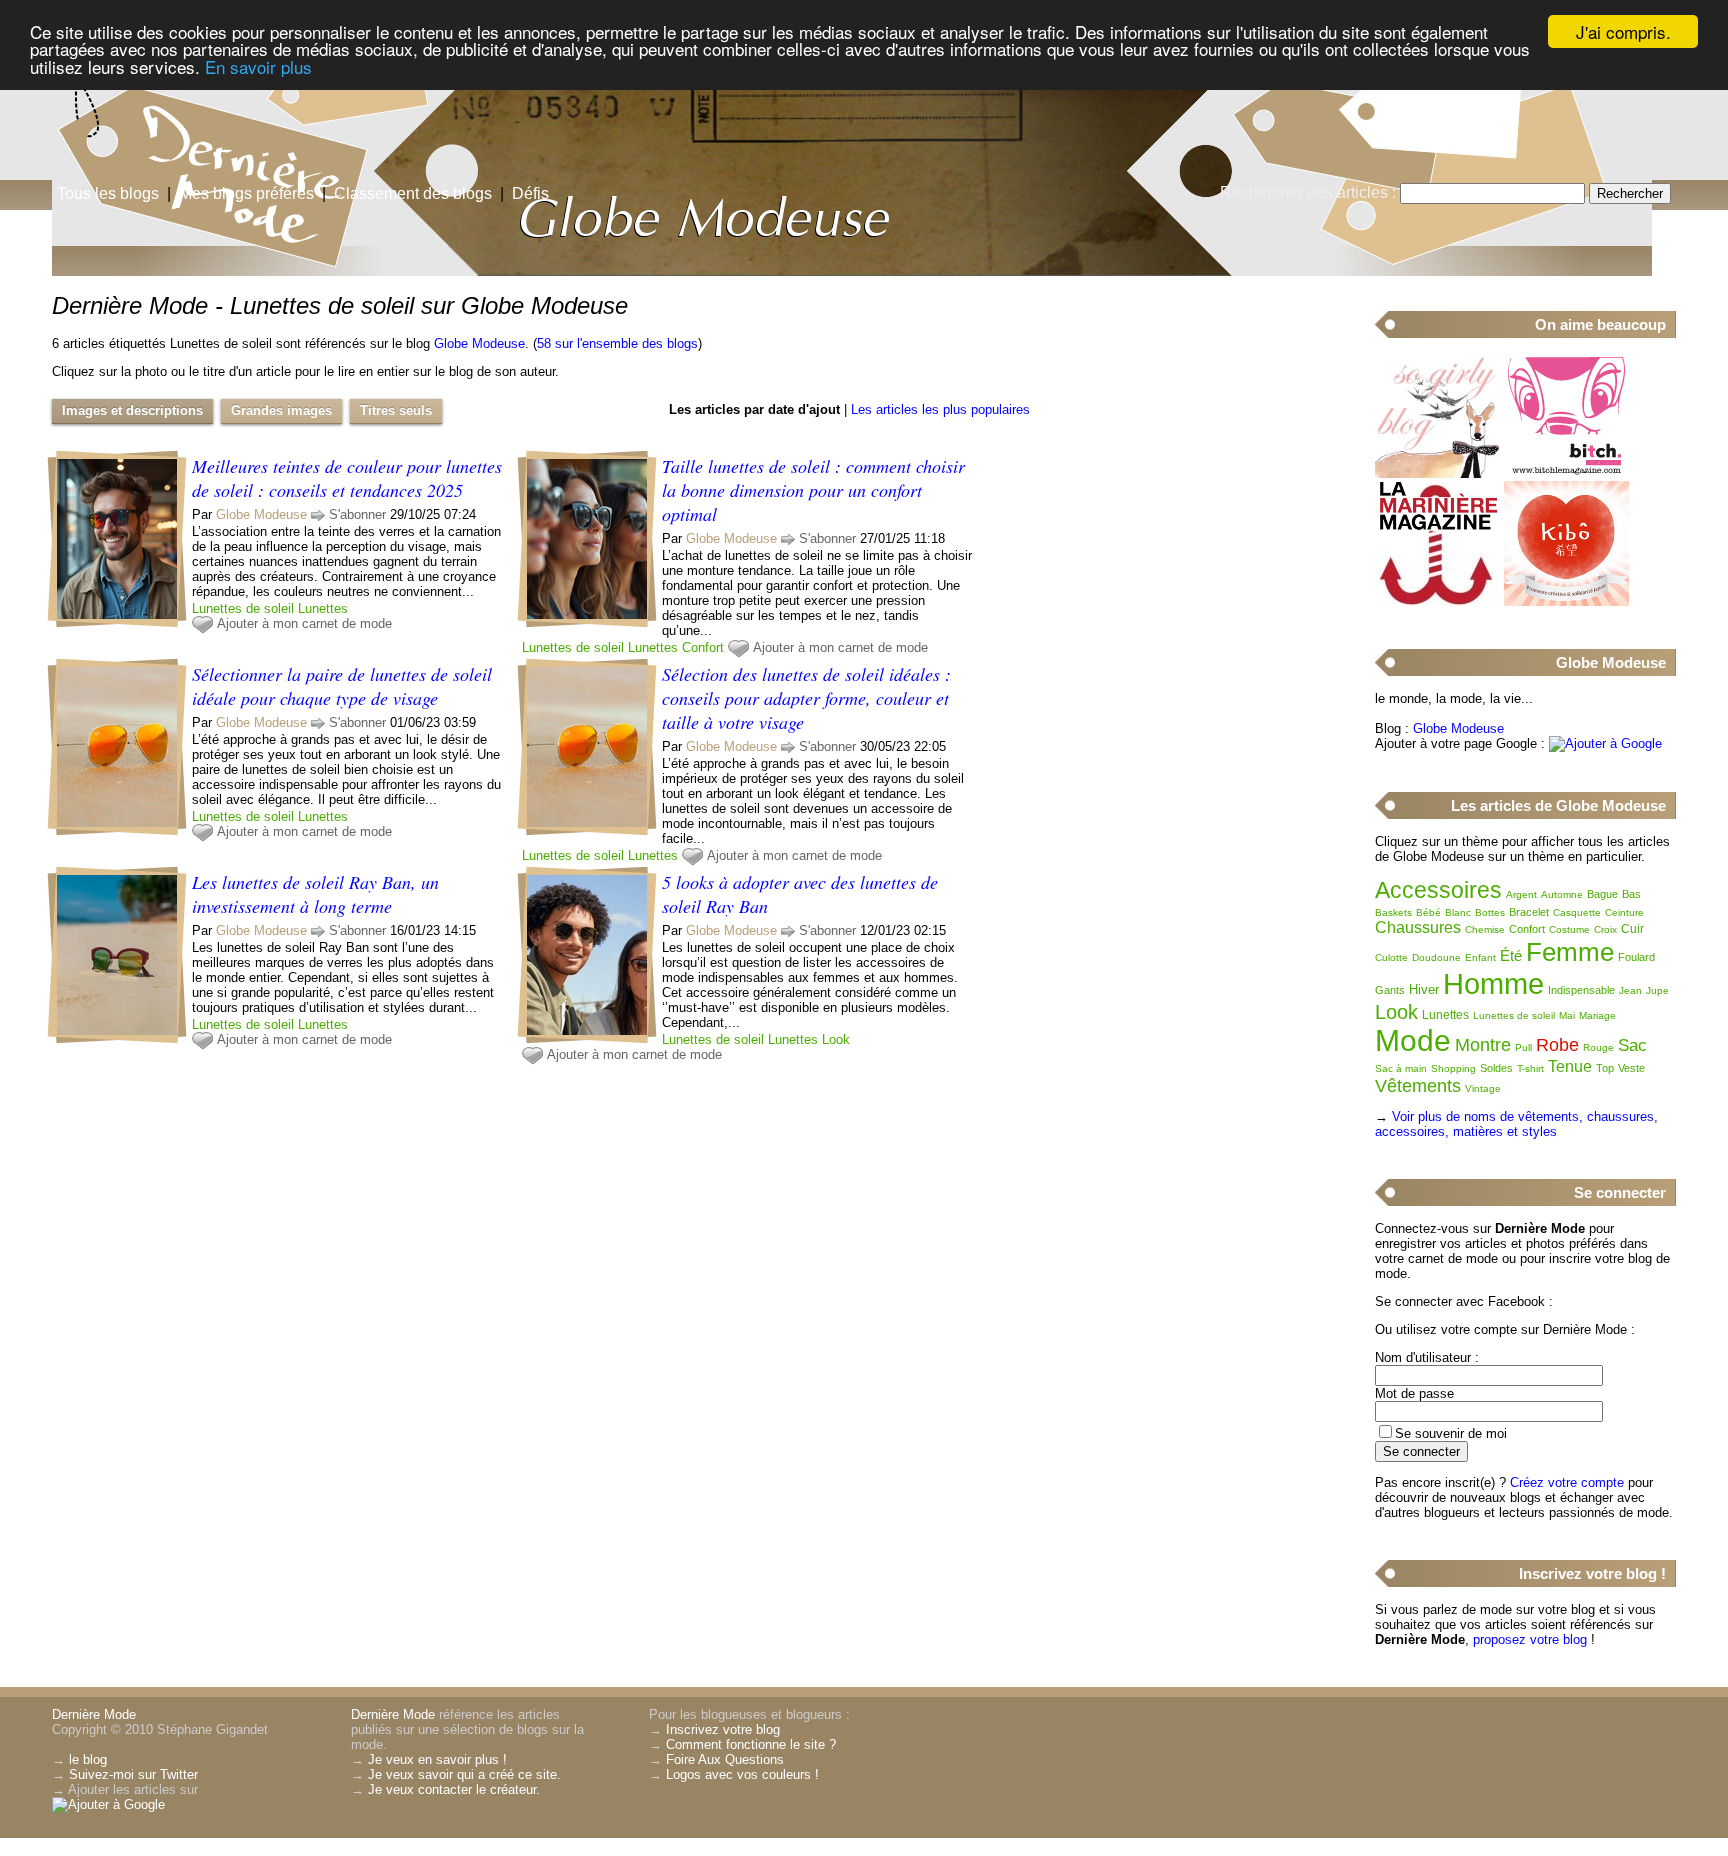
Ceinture (1624, 912)
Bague (1602, 894)
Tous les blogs (108, 193)
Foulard (1636, 957)
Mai (1567, 1015)
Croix (1605, 929)
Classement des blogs (413, 193)
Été (1511, 955)
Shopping (1453, 1068)
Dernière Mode (94, 1714)
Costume (1569, 929)
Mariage (1597, 1015)
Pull (1523, 1047)
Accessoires (1438, 890)
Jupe (1657, 990)
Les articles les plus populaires (940, 409)
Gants (1390, 990)
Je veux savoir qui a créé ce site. (464, 1774)
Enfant (1480, 957)
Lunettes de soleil (243, 608)
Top (1605, 1068)
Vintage (1483, 1088)
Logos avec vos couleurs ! (742, 1774)
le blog (88, 1759)
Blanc (1458, 912)
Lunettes (323, 608)
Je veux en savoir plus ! (437, 1759)
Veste (1631, 1068)
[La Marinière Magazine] (1437, 601)
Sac (1632, 1045)
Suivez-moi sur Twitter (133, 1774)
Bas (1631, 894)
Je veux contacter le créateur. (454, 1789)
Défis (530, 193)
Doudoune (1436, 957)
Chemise (1485, 929)
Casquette (1577, 912)
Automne (1562, 894)
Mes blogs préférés (246, 193)
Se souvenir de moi (1451, 1433)
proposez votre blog (1530, 1639)
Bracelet (1529, 912)
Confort (703, 647)
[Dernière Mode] (200, 105)
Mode (1413, 1040)
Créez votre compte (1567, 1482)
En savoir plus (258, 66)
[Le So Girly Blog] (1437, 473)
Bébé (1428, 912)
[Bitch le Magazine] (1566, 473)
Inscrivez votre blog (723, 1729)
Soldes (1496, 1068)
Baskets (1393, 912)
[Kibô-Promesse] (1566, 601)
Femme (1570, 952)
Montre (1483, 1045)
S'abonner (357, 514)
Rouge (1598, 1047)
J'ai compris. (1623, 31)
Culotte (1391, 957)
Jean (1630, 990)
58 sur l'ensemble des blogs (617, 343)
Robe (1557, 1045)
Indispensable (1581, 990)
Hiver (1424, 989)
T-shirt (1530, 1068)
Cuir (1632, 929)
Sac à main (1401, 1068)
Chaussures (1418, 927)
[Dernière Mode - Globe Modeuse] (1104, 155)
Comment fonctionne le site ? (751, 1744)
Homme (1493, 984)
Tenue (1570, 1066)
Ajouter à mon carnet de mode (304, 623)
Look (836, 1039)
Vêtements (1418, 1086)
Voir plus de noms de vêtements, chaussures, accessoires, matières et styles (1516, 1124)
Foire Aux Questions (725, 1759)
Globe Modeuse (479, 343)
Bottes (1490, 912)
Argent (1521, 894)
